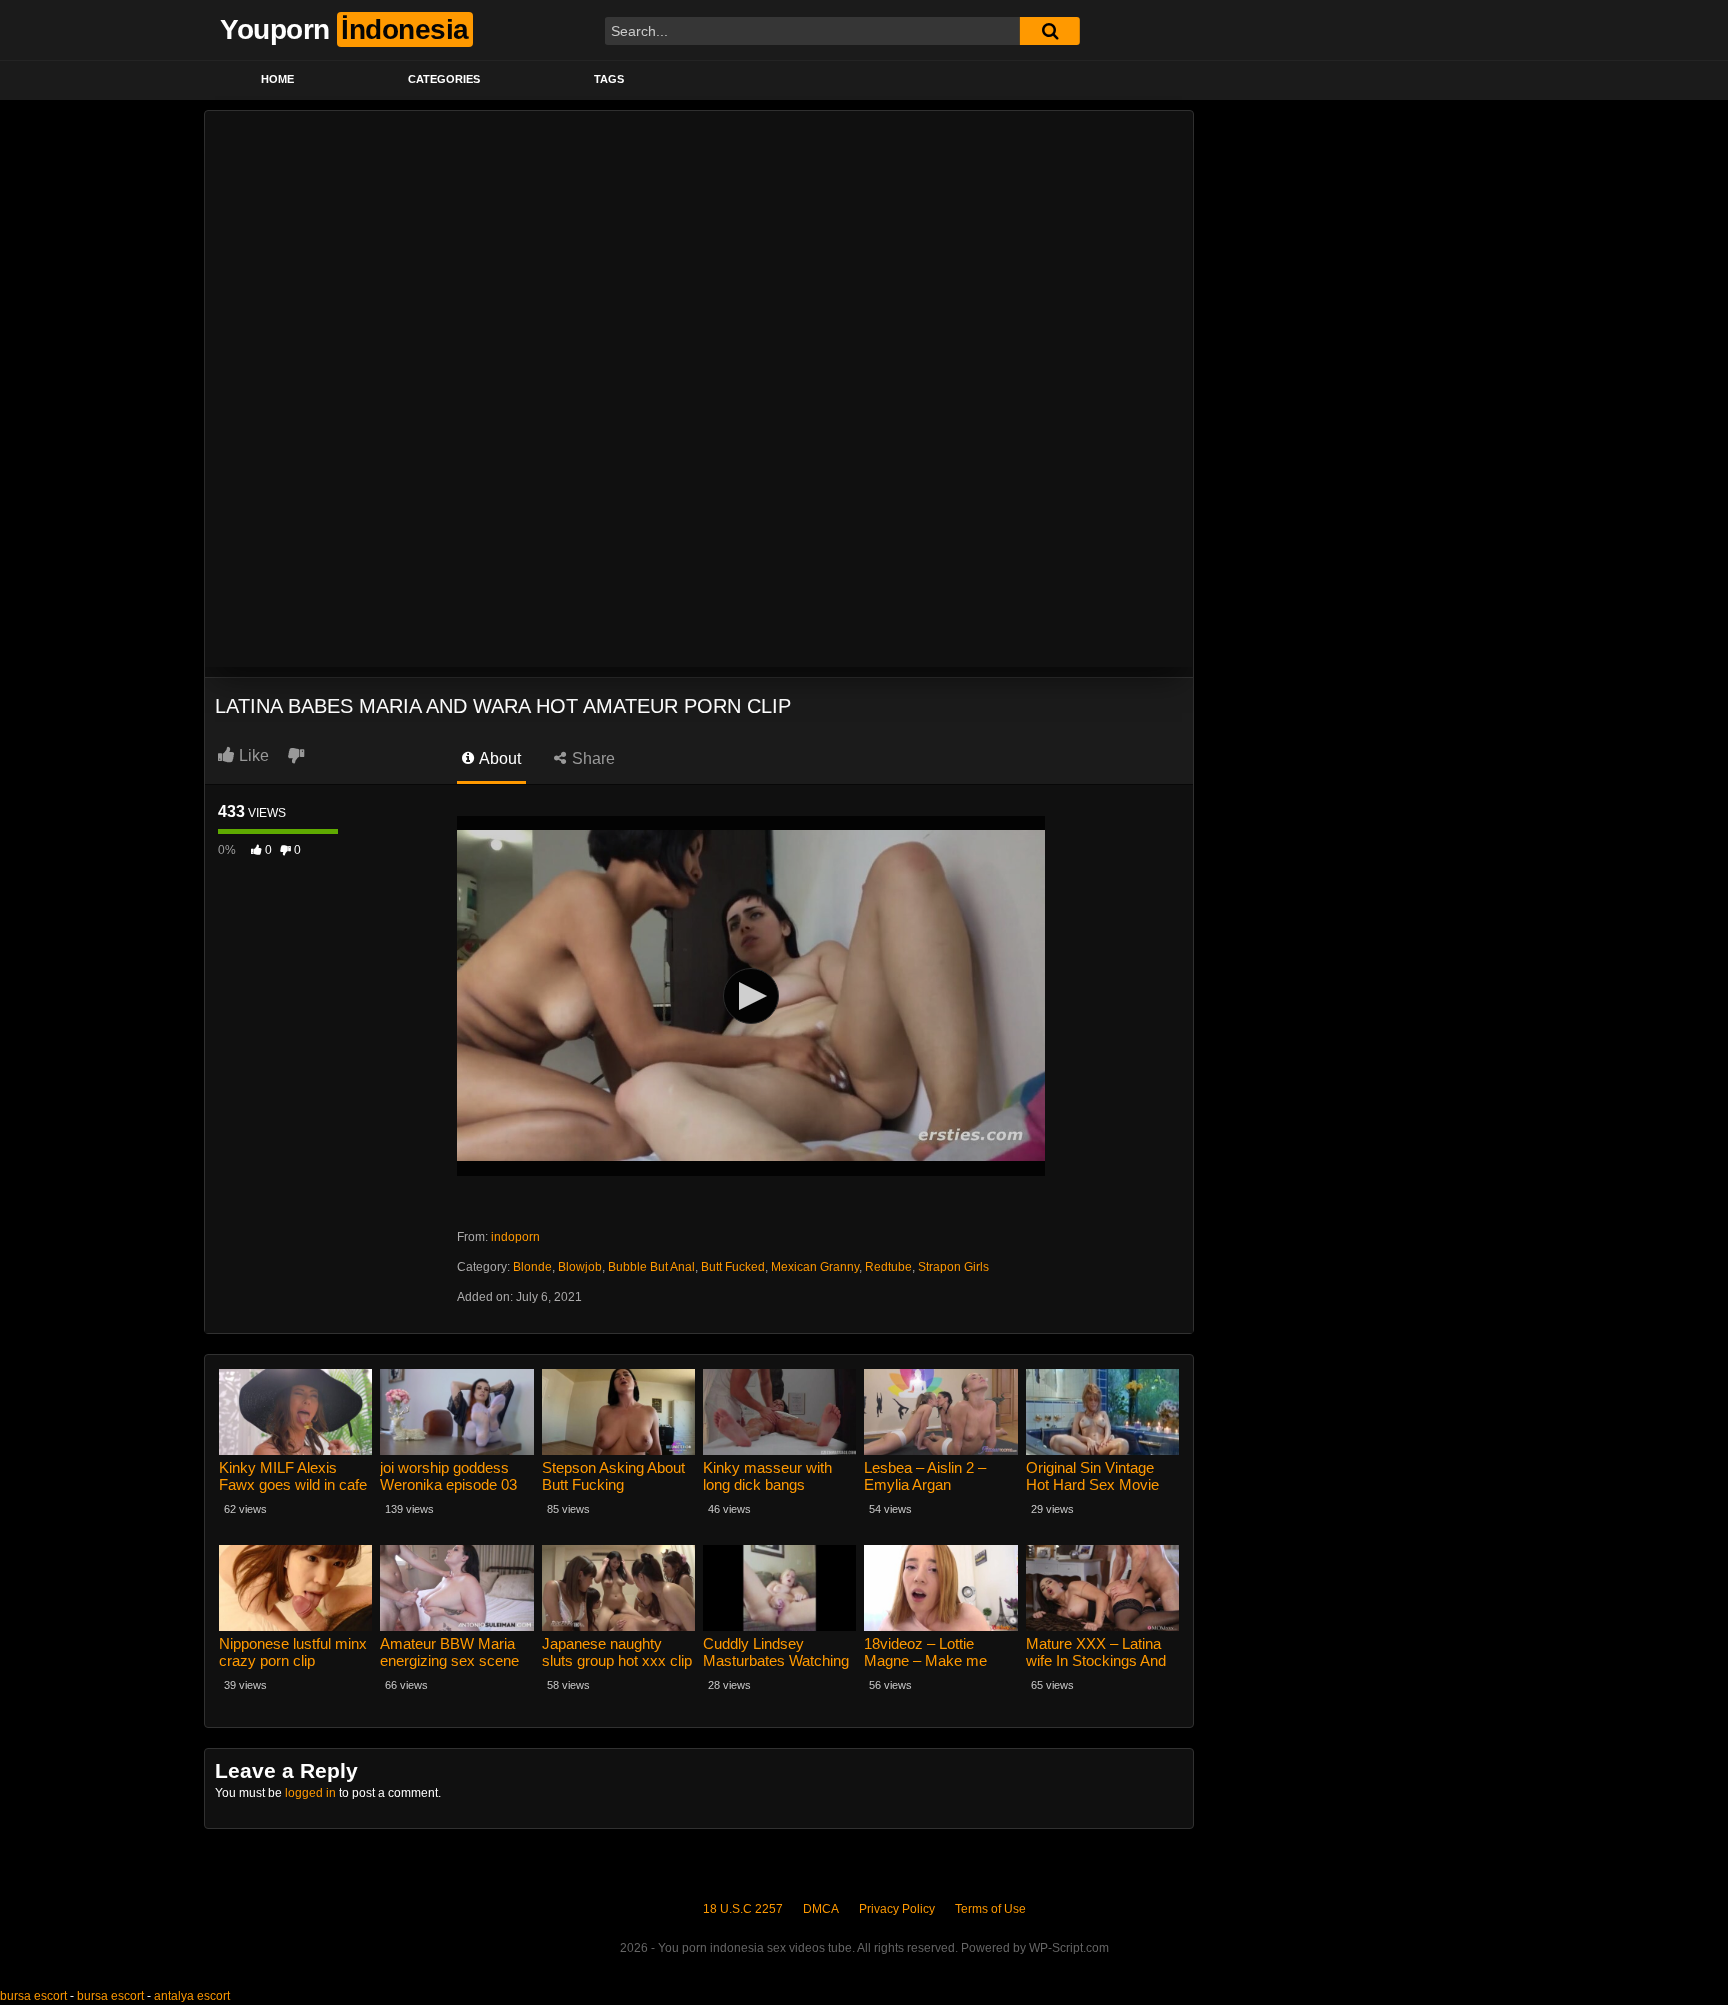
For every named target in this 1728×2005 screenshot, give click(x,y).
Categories (444, 79)
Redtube (888, 1267)
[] (1050, 31)
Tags (609, 79)
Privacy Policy (897, 1909)
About (498, 758)
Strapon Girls (953, 1267)
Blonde (532, 1267)
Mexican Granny (815, 1267)
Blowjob (580, 1267)
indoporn (515, 1237)
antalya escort (192, 1996)
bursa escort (33, 1996)
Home (277, 79)
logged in (310, 1793)
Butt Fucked (733, 1267)
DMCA (821, 1909)
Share (591, 758)
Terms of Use (990, 1909)
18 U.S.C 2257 (743, 1909)
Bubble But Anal (651, 1267)
